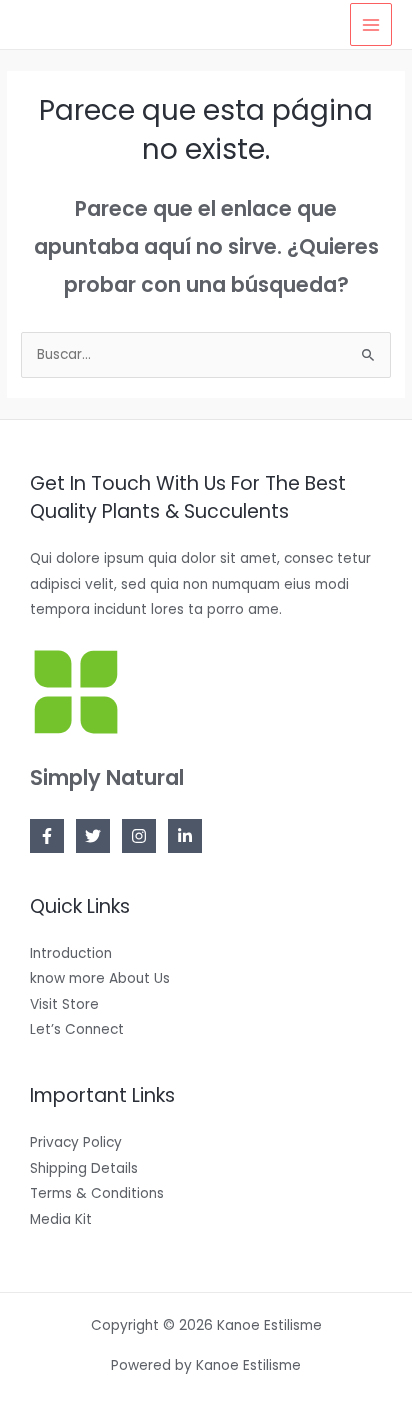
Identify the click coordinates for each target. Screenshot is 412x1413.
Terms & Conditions (97, 1193)
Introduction (71, 953)
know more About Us (100, 978)
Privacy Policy (76, 1142)
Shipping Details (84, 1168)
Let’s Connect (77, 1029)
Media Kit (61, 1219)
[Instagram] (139, 836)
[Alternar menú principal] (371, 24)
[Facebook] (47, 836)
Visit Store (64, 1004)
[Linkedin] (185, 836)
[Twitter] (93, 836)
